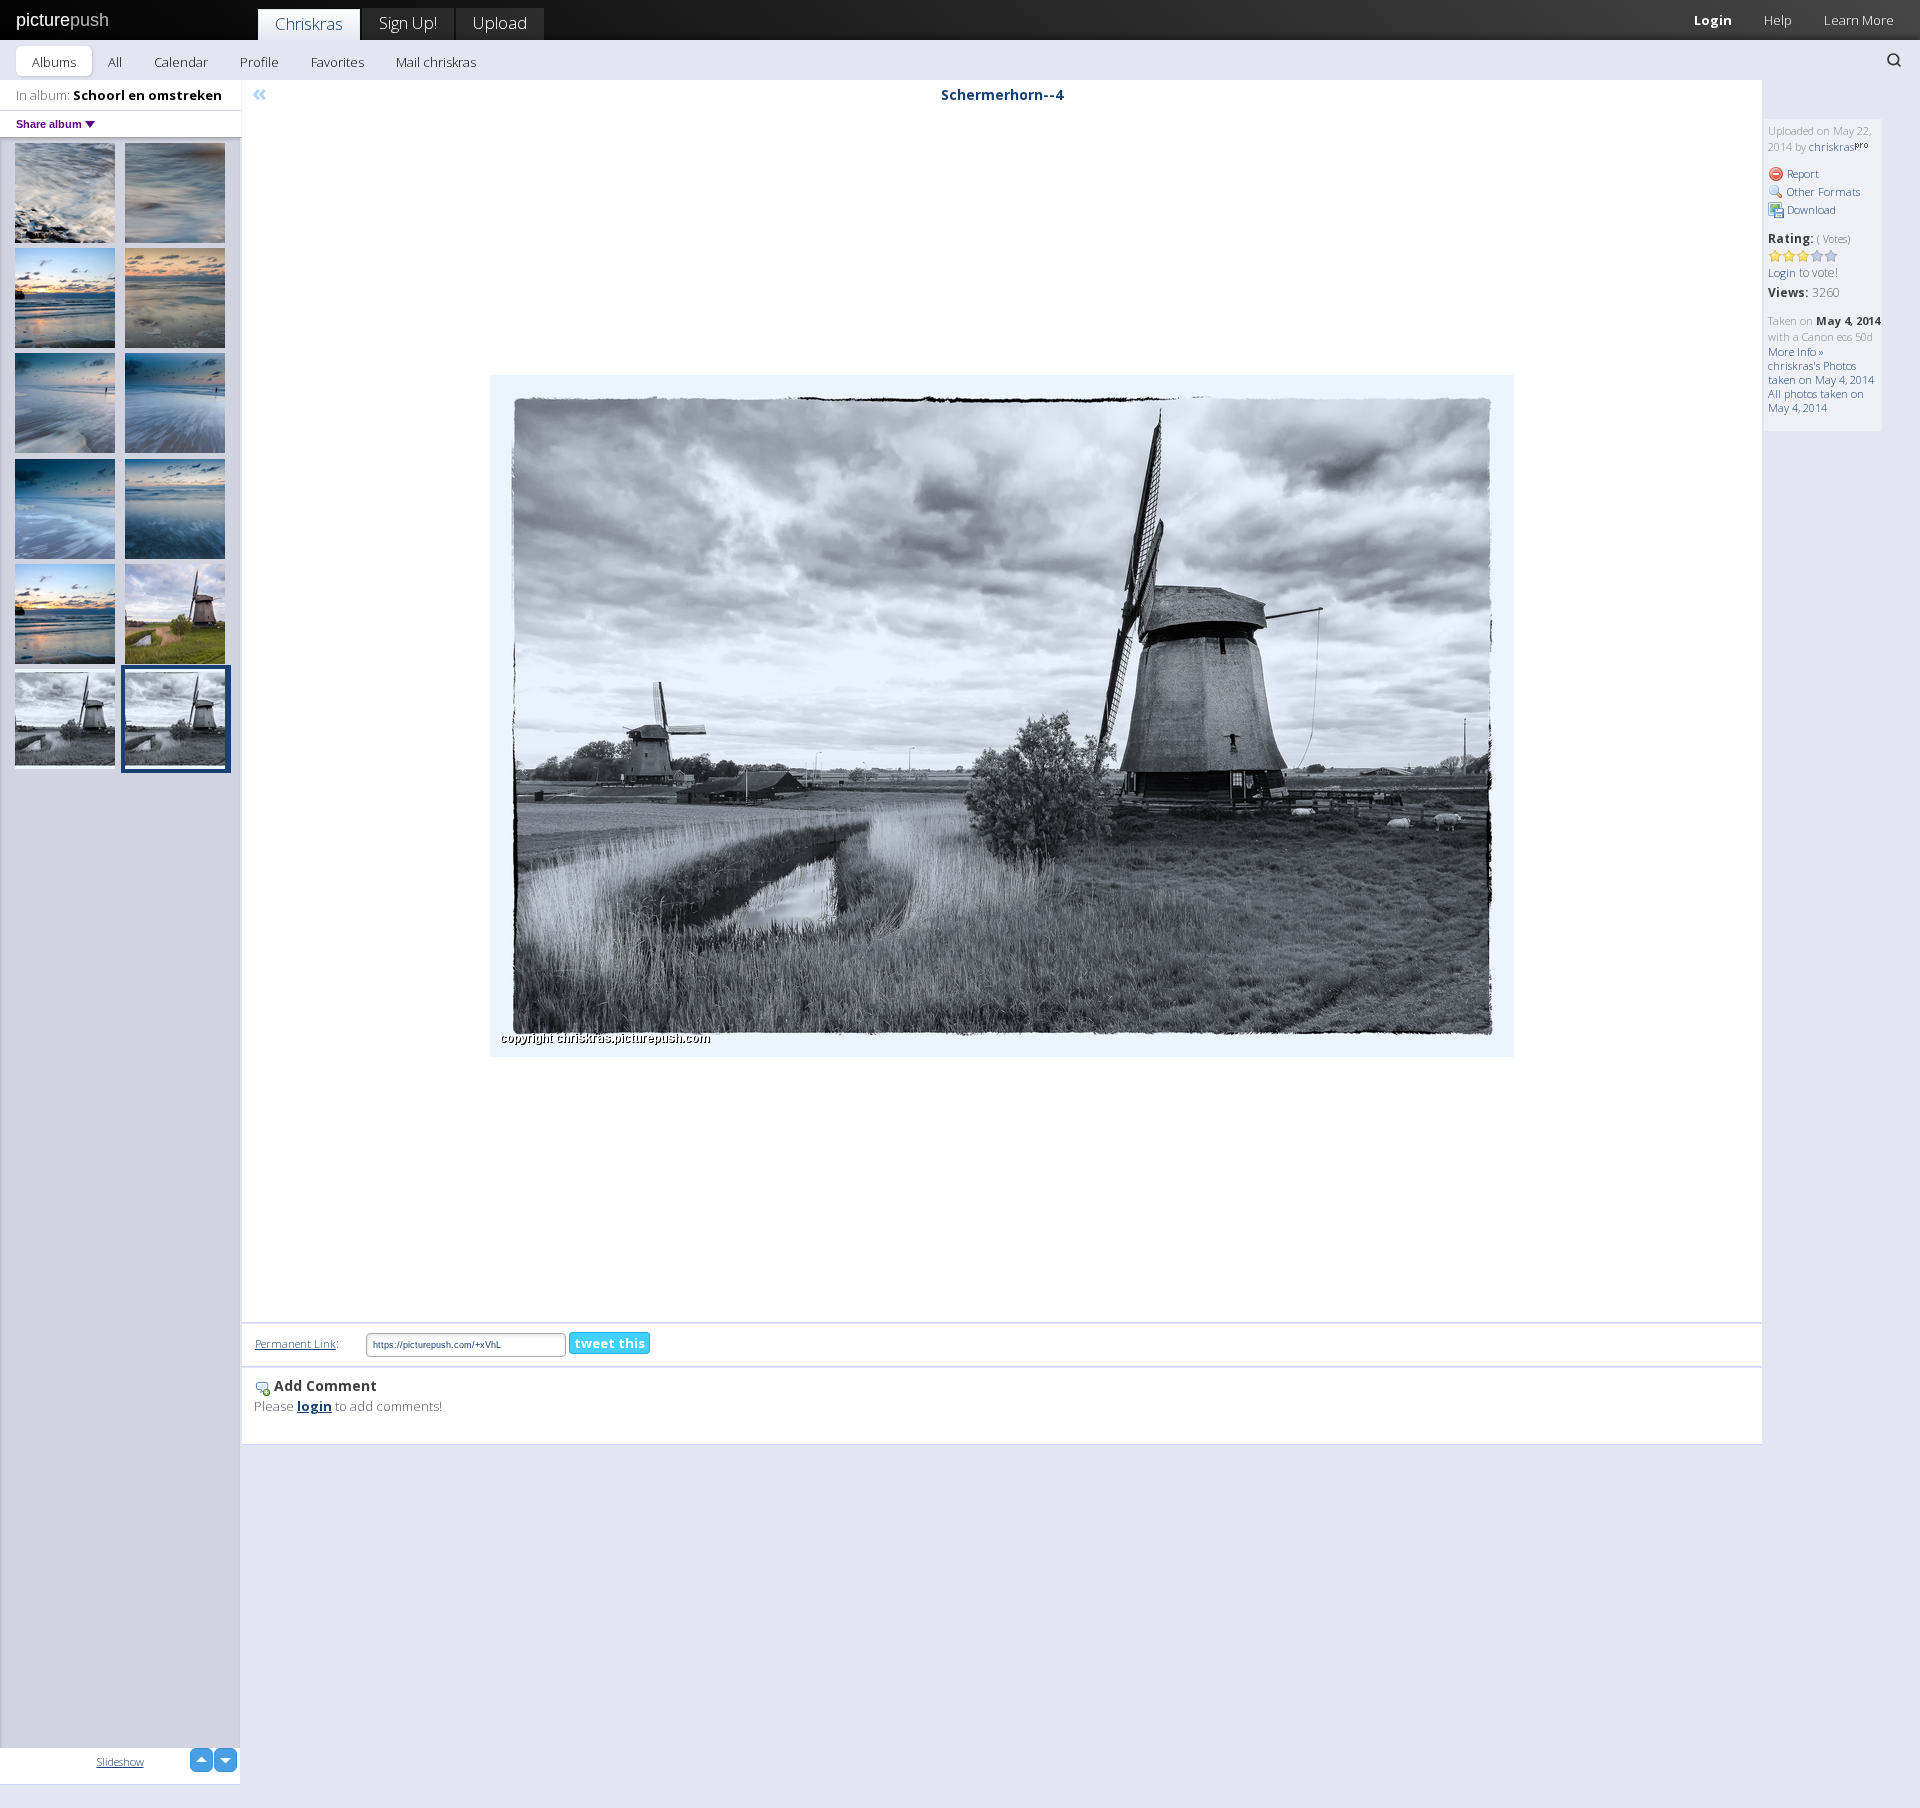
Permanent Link (295, 1343)
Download (1810, 209)
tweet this (609, 1343)
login (314, 1406)
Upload (500, 22)
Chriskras (309, 23)
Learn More (1859, 20)
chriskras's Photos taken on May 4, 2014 (1821, 372)
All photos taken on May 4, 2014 (1816, 400)
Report (1801, 173)
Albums (54, 62)
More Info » (1796, 351)
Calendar (181, 62)
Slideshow (120, 1761)
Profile (259, 62)
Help (1778, 20)
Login (1713, 20)
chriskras (1831, 146)
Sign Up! (408, 22)
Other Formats (1822, 191)
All (115, 62)
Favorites (337, 62)
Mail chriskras (436, 62)
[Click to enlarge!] (1002, 716)
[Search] (1894, 60)
